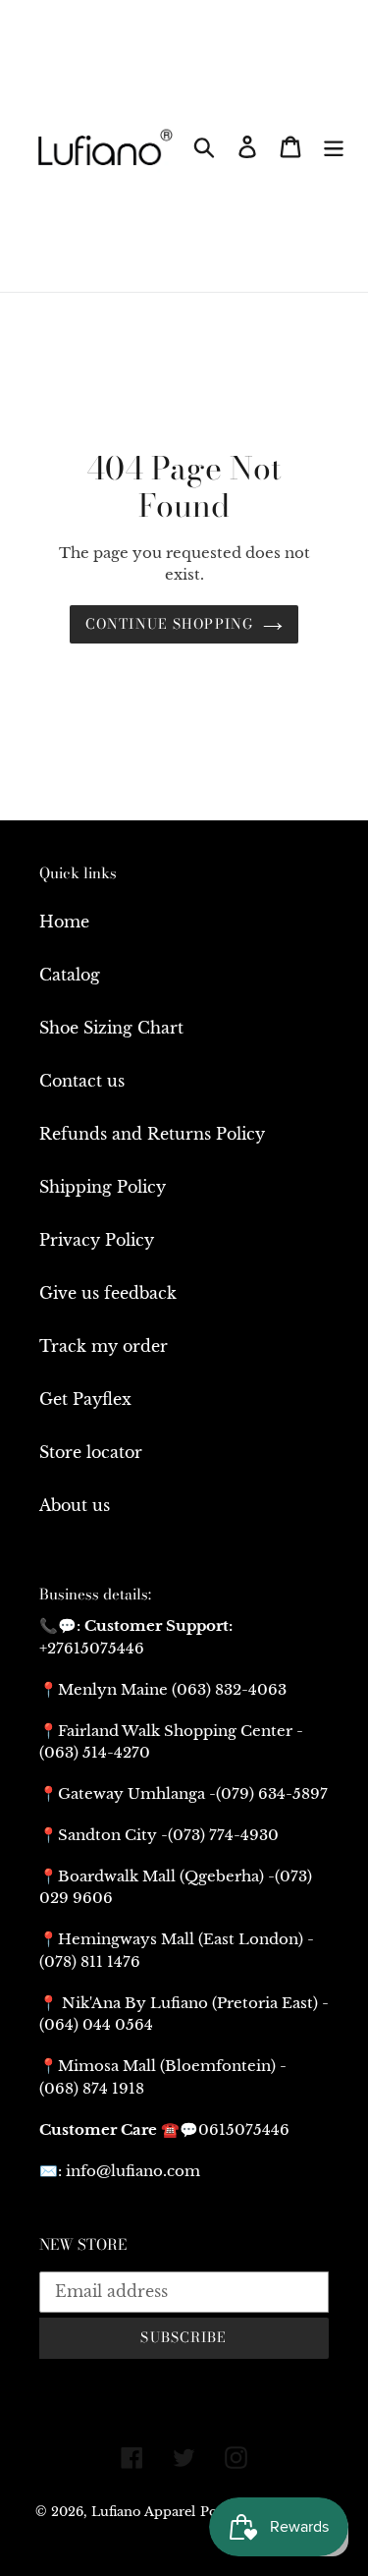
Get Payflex (85, 1399)
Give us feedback (108, 1293)
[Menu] (334, 146)
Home (64, 922)
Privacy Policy (97, 1240)
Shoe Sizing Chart (111, 1028)
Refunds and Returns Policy (152, 1134)
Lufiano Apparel (143, 2512)
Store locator (91, 1452)
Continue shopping (169, 624)
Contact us (82, 1081)
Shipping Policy (103, 1187)
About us (75, 1505)
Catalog (70, 975)
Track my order (104, 1346)
